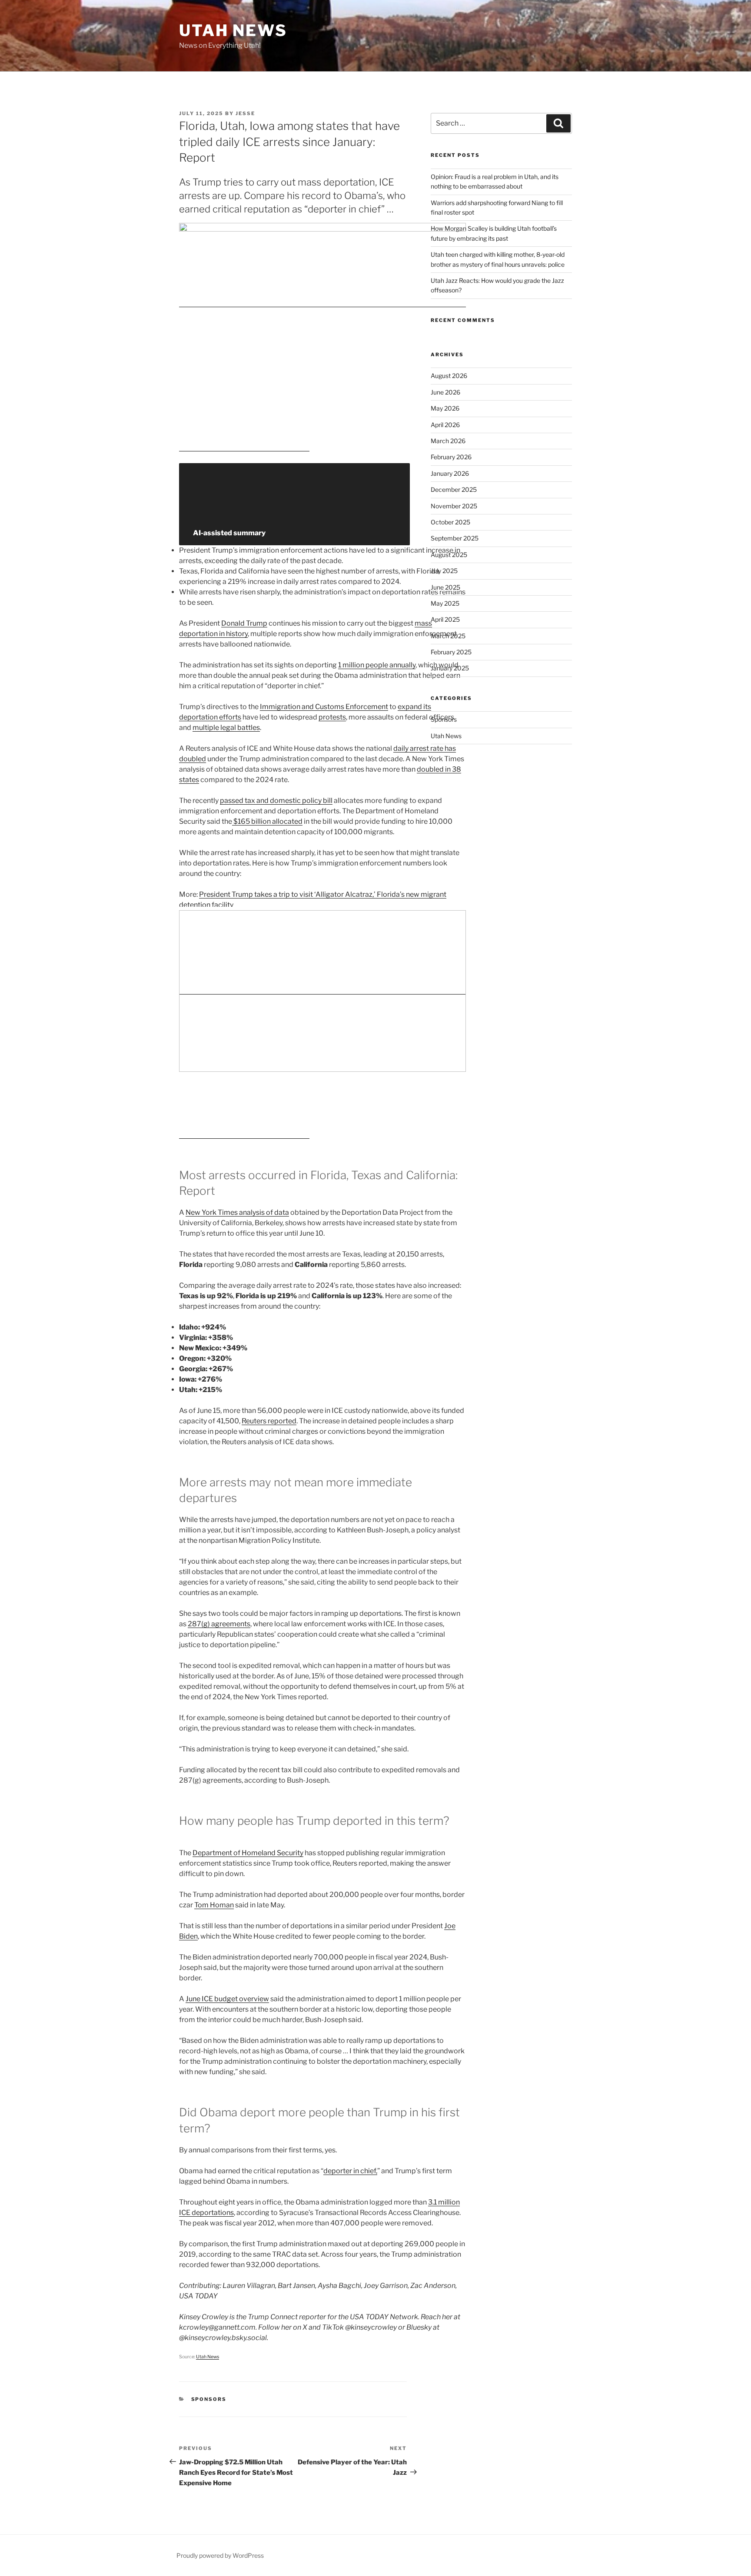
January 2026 (450, 473)
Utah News (233, 30)
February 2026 (451, 457)
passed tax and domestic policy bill (276, 801)
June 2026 (445, 392)
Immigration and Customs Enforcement (324, 707)
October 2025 (450, 522)
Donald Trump (244, 623)
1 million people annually (377, 665)
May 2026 (445, 408)
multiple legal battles (226, 728)
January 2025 (450, 668)
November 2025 (454, 506)
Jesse (245, 113)
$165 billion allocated (267, 821)
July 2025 (444, 571)
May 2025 (445, 603)
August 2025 (449, 555)
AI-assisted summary (229, 533)
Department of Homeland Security (248, 1853)
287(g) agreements (219, 1624)
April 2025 (445, 619)
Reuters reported (269, 1421)
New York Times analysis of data (237, 1212)
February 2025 (451, 652)
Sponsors (209, 2399)
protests (332, 717)
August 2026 (449, 376)
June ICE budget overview (227, 1999)
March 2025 (448, 636)
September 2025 (455, 538)
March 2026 (448, 441)
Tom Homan (214, 1905)
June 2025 (445, 587)
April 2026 (445, 425)
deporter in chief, (350, 2171)
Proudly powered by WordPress (220, 2555)
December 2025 (454, 489)
